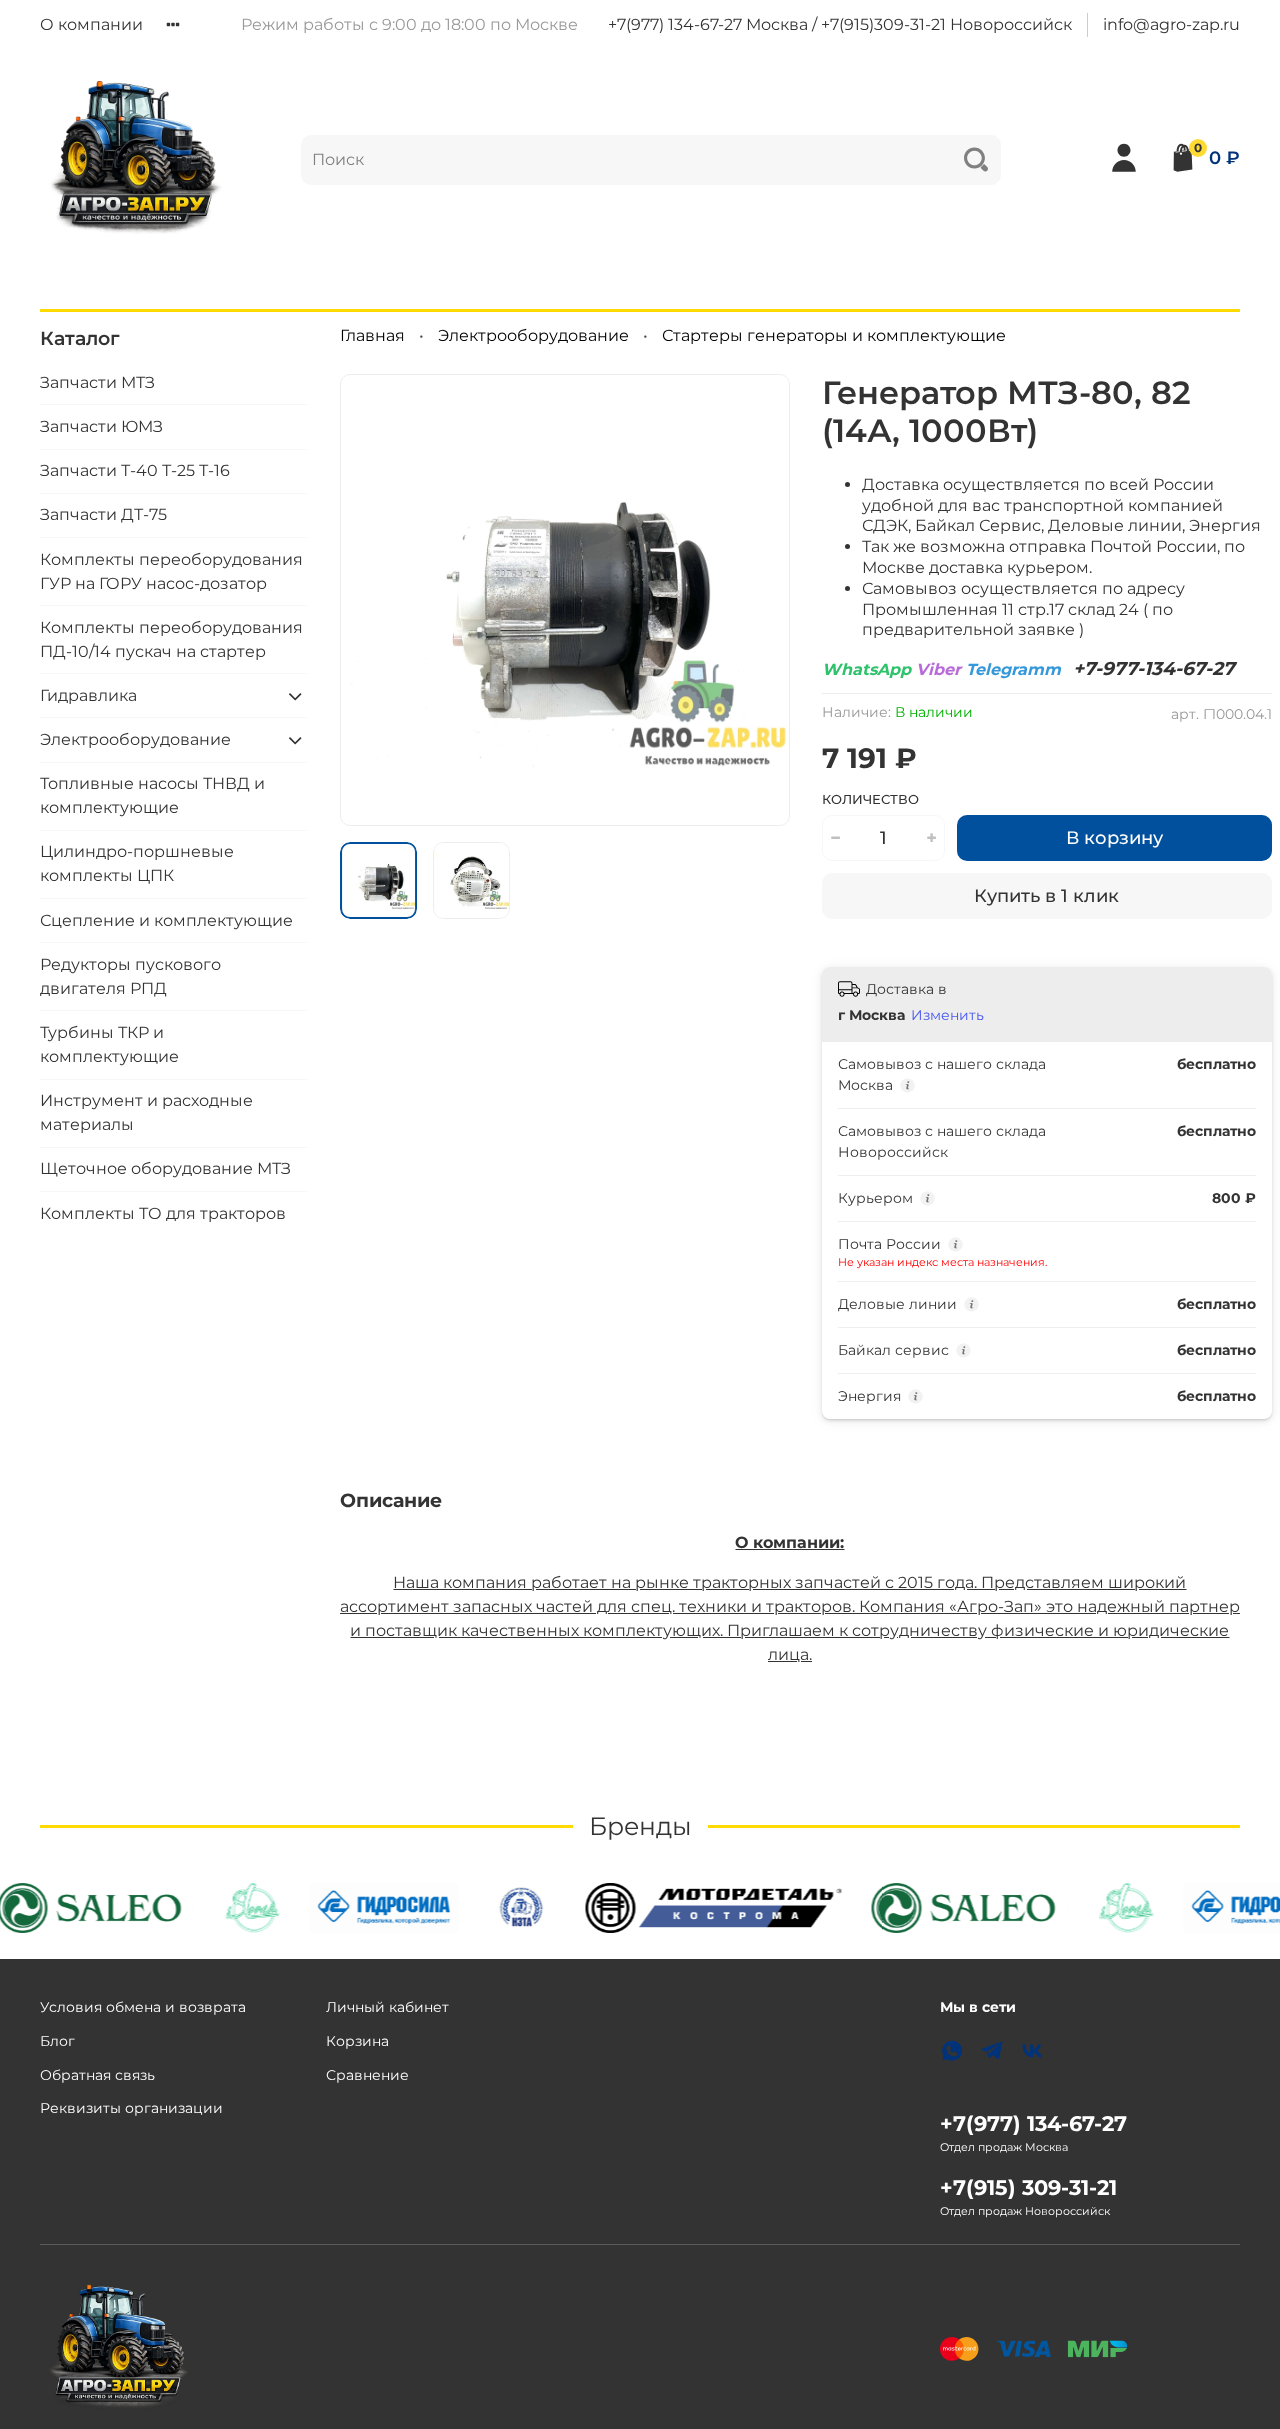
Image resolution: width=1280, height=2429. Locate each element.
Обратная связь (97, 2075)
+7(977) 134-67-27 (1033, 2123)
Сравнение (367, 2075)
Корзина (357, 2041)
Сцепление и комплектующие (166, 920)
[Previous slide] (372, 600)
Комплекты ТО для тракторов (163, 1213)
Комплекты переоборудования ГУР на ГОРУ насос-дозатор (171, 571)
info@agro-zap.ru (1171, 24)
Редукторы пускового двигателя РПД (130, 976)
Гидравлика (88, 695)
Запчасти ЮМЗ (101, 426)
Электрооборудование (533, 335)
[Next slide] (758, 600)
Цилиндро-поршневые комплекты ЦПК (137, 863)
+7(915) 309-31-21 (1028, 2187)
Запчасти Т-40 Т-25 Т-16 (135, 470)
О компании (91, 24)
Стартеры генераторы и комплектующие (834, 335)
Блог (57, 2041)
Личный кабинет (387, 2007)
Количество (870, 799)
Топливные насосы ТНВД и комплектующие (152, 795)
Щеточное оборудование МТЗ (165, 1168)
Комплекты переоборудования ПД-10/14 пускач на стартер (171, 639)
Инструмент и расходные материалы (146, 1112)
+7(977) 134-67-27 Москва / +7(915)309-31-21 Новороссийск (840, 24)
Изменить (947, 1015)
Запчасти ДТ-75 (103, 514)
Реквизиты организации (131, 2108)
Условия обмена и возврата (143, 2007)
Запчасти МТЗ (97, 382)
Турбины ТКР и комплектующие (109, 1044)
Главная (372, 335)
